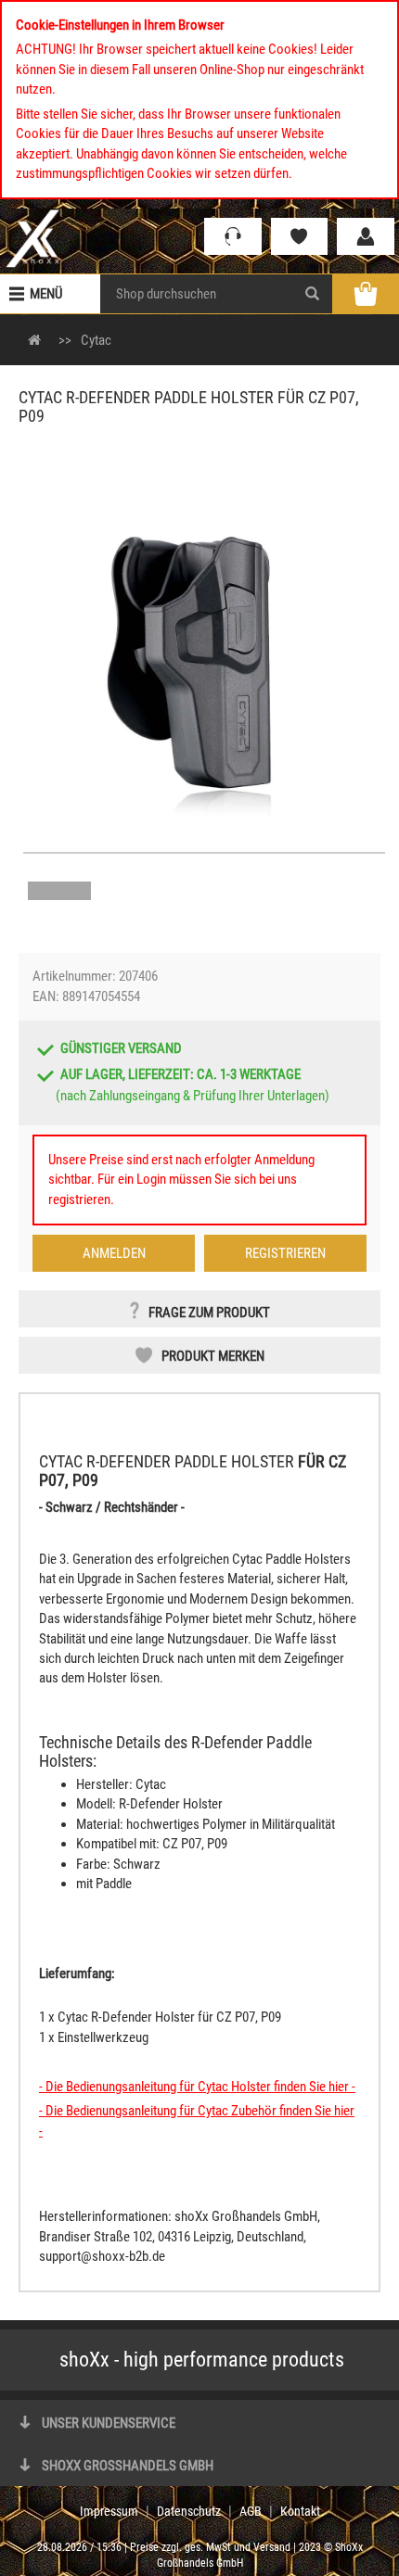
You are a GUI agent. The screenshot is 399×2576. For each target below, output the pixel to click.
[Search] (312, 294)
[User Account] (366, 236)
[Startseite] (33, 238)
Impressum (109, 2511)
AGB (251, 2511)
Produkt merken (213, 1356)
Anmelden (114, 1253)
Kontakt (300, 2511)
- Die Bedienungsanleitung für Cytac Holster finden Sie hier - (197, 2087)
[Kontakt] (233, 236)
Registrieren (285, 1253)
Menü (46, 294)
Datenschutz (189, 2511)
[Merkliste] (300, 236)
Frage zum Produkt (209, 1313)
